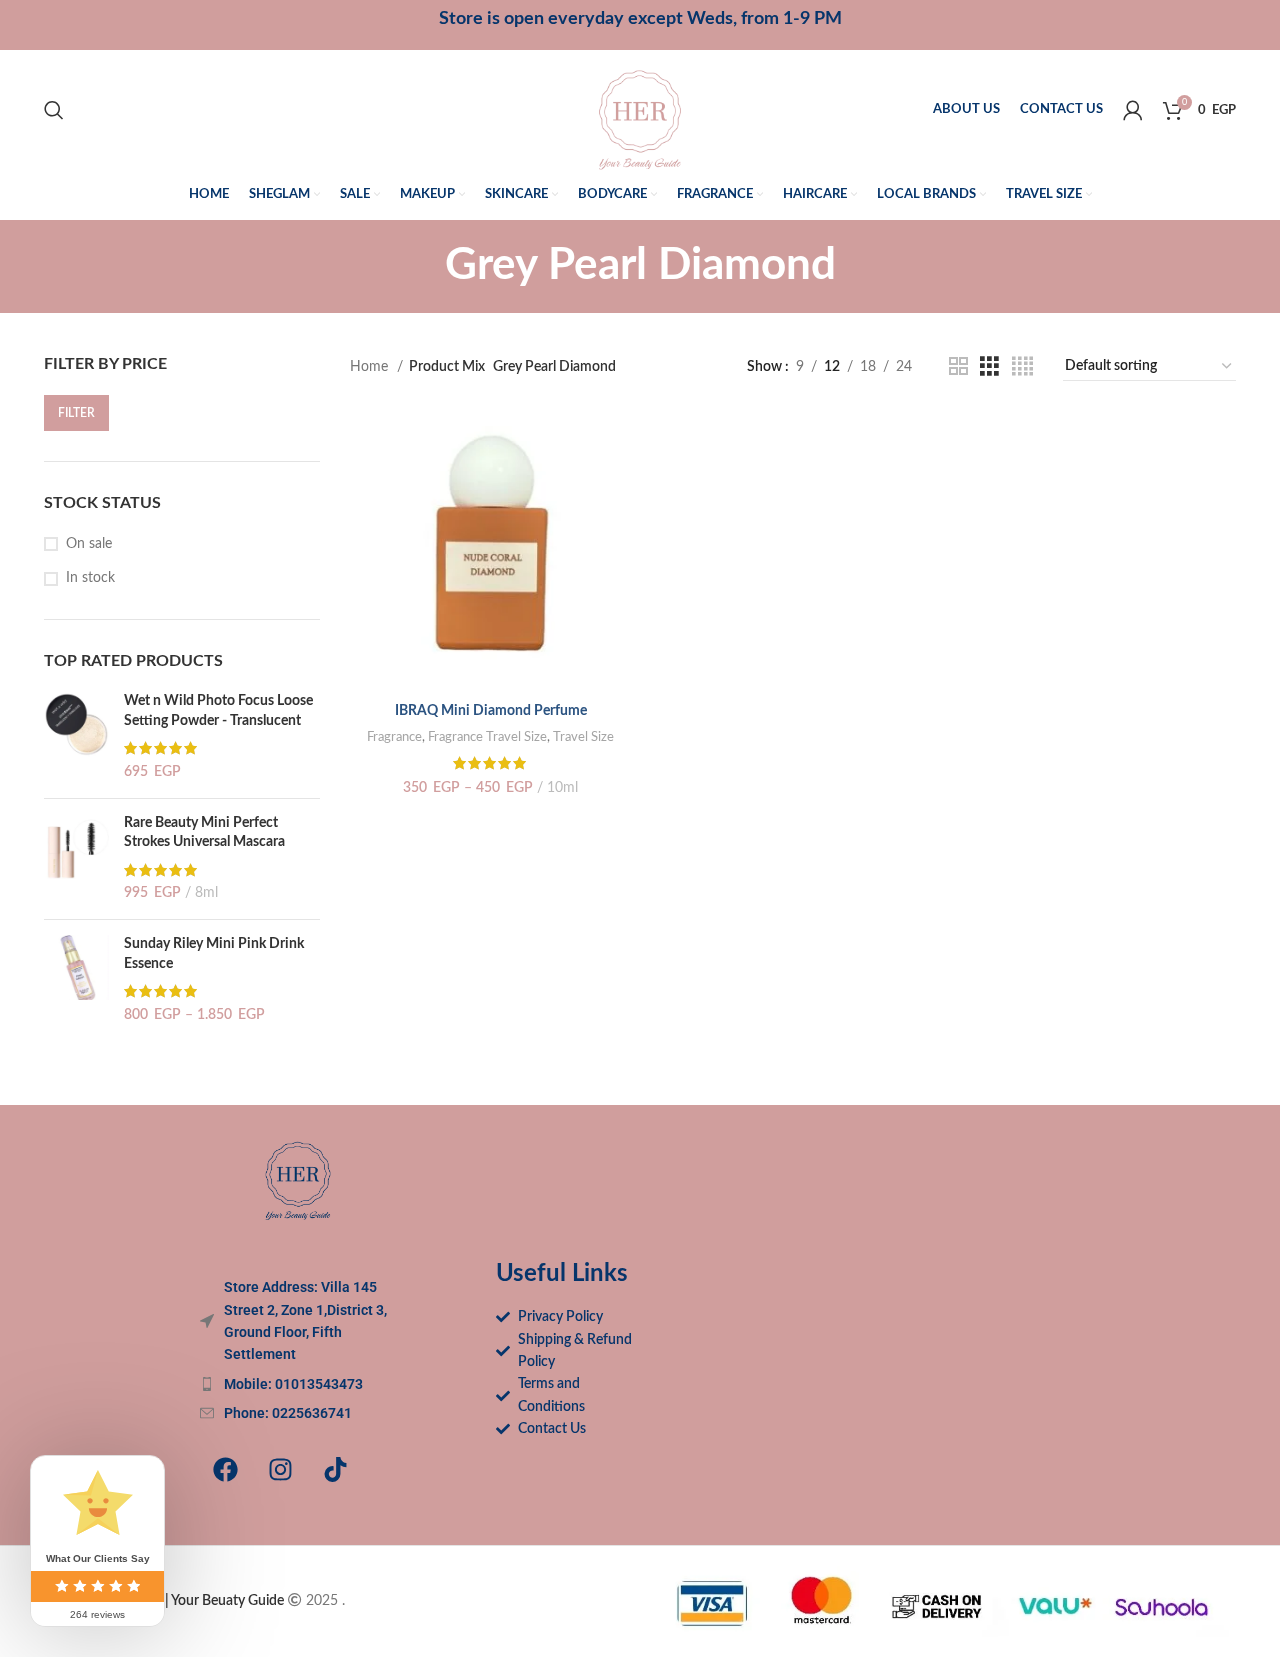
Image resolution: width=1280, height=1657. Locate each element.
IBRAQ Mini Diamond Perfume (491, 711)
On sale (89, 544)
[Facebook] (225, 1470)
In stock (90, 578)
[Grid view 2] (958, 367)
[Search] (54, 110)
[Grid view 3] (989, 367)
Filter (76, 413)
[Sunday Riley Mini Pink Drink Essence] (76, 980)
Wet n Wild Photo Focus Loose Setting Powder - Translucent (218, 711)
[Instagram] (280, 1470)
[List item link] (298, 1384)
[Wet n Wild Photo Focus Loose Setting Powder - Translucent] (76, 737)
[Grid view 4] (1022, 367)
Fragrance (394, 737)
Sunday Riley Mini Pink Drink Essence (214, 954)
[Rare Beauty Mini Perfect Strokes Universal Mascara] (76, 859)
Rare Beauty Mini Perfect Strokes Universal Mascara (204, 833)
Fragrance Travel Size (487, 737)
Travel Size (583, 737)
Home (371, 367)
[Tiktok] (335, 1470)
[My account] (1133, 110)
